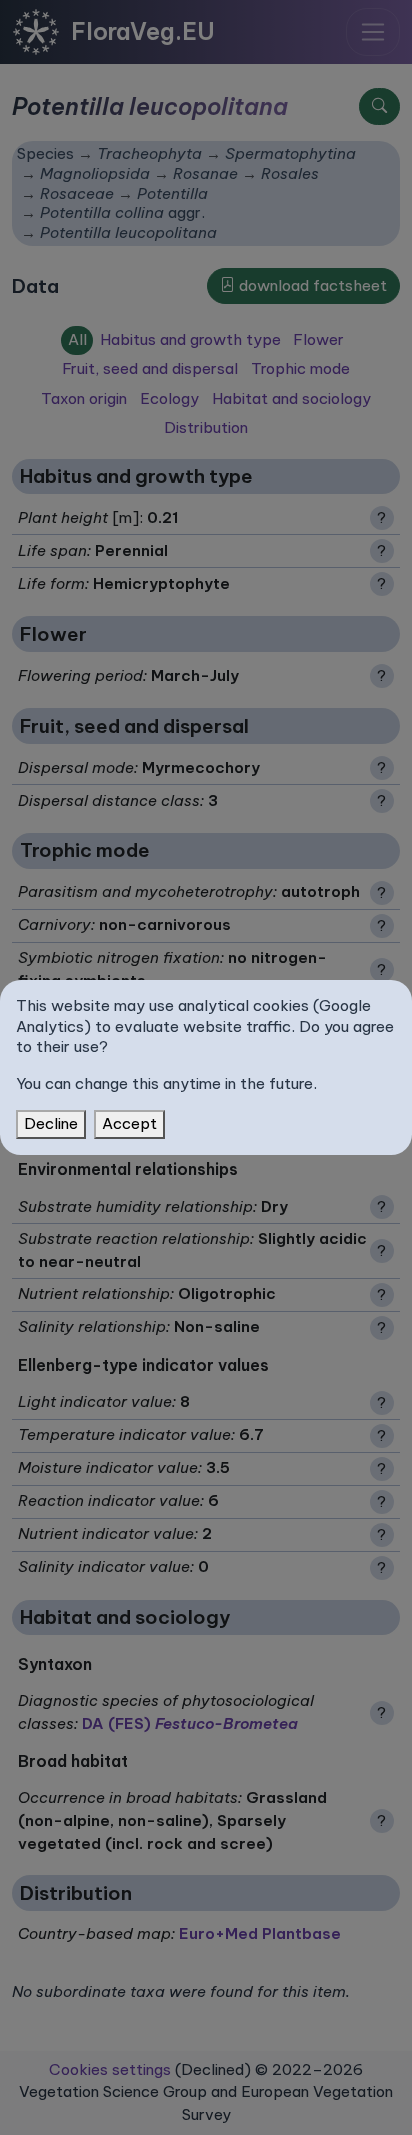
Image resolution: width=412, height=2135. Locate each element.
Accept (129, 1123)
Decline (51, 1123)
